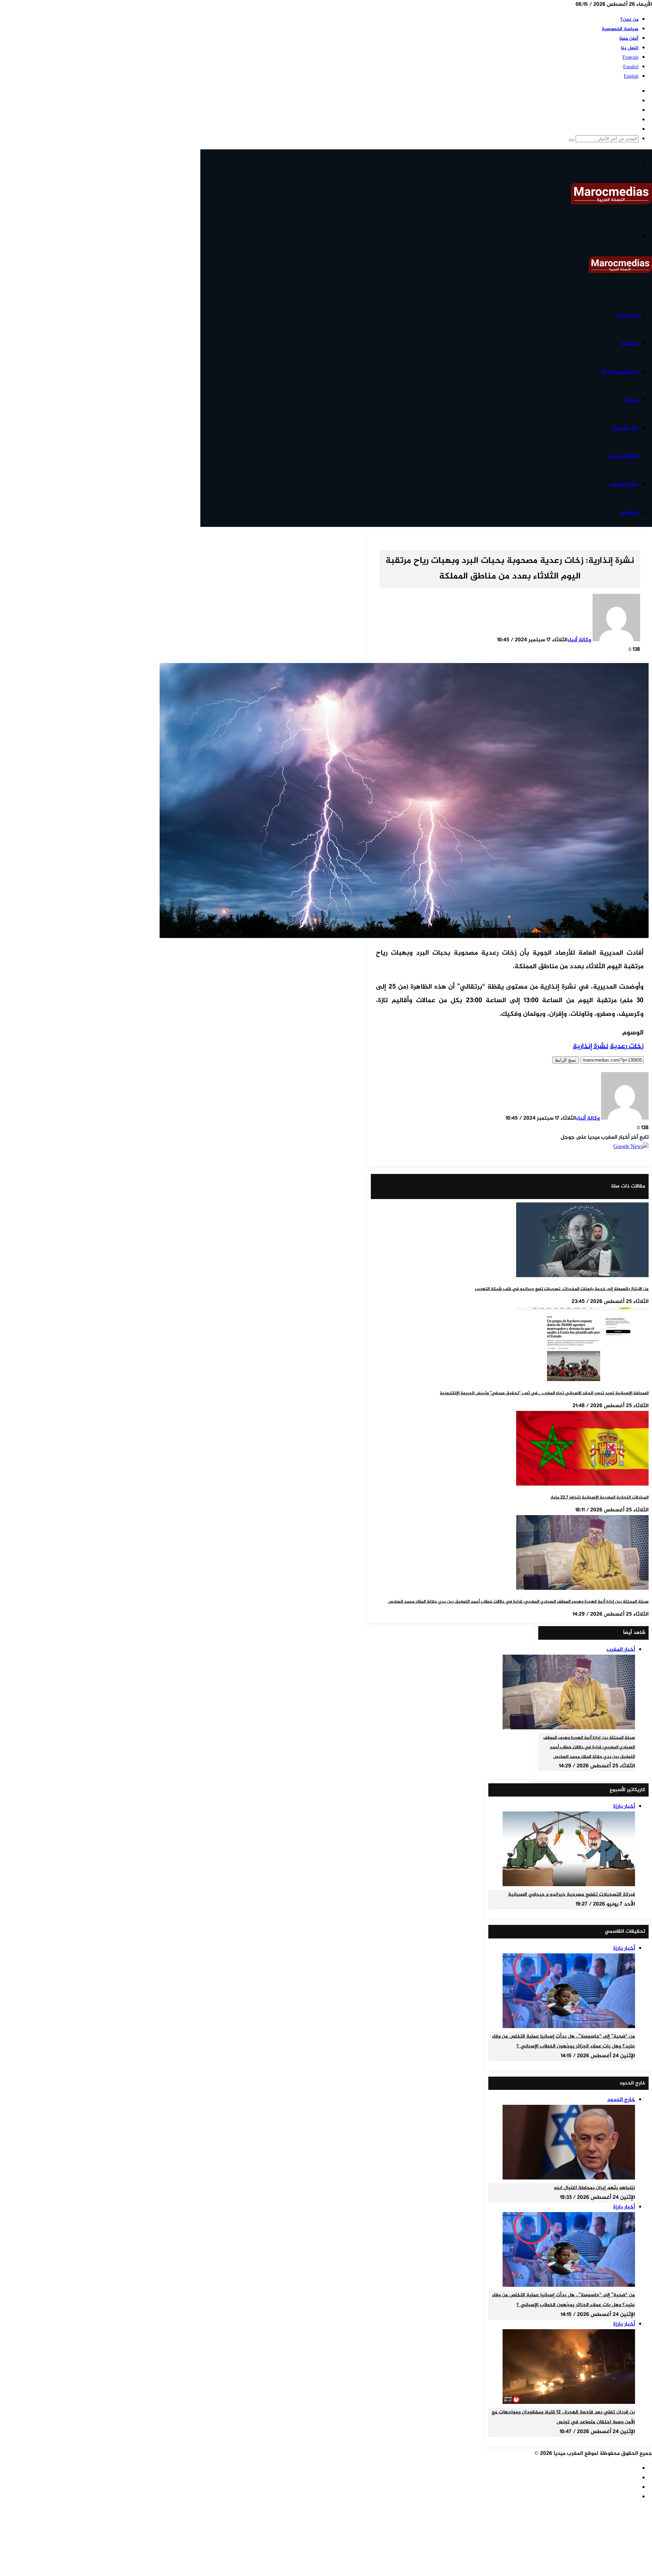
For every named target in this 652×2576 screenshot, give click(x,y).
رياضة (631, 400)
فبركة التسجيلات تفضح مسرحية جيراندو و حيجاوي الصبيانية (572, 1895)
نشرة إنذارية (591, 1046)
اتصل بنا (630, 48)
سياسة (630, 344)
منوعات (629, 513)
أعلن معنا (629, 39)
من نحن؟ (629, 20)
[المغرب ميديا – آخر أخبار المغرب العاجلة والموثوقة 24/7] (611, 203)
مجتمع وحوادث (620, 372)
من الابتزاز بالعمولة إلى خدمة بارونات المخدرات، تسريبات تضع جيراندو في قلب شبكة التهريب (562, 1289)
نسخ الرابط (566, 1060)
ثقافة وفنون (623, 456)
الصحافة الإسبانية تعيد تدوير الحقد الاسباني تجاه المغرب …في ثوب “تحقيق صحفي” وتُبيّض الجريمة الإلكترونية (544, 1393)
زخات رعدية (627, 1046)
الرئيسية (628, 315)
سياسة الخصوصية (620, 29)
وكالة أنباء (579, 640)
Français (630, 58)
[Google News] (631, 1147)
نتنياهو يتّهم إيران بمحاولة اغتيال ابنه (594, 2188)
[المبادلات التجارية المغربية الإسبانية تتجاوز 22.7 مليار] (582, 1484)
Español (631, 67)
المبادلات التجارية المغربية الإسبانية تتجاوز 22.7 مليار (600, 1497)
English (631, 77)
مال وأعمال (625, 428)
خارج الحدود (624, 484)
